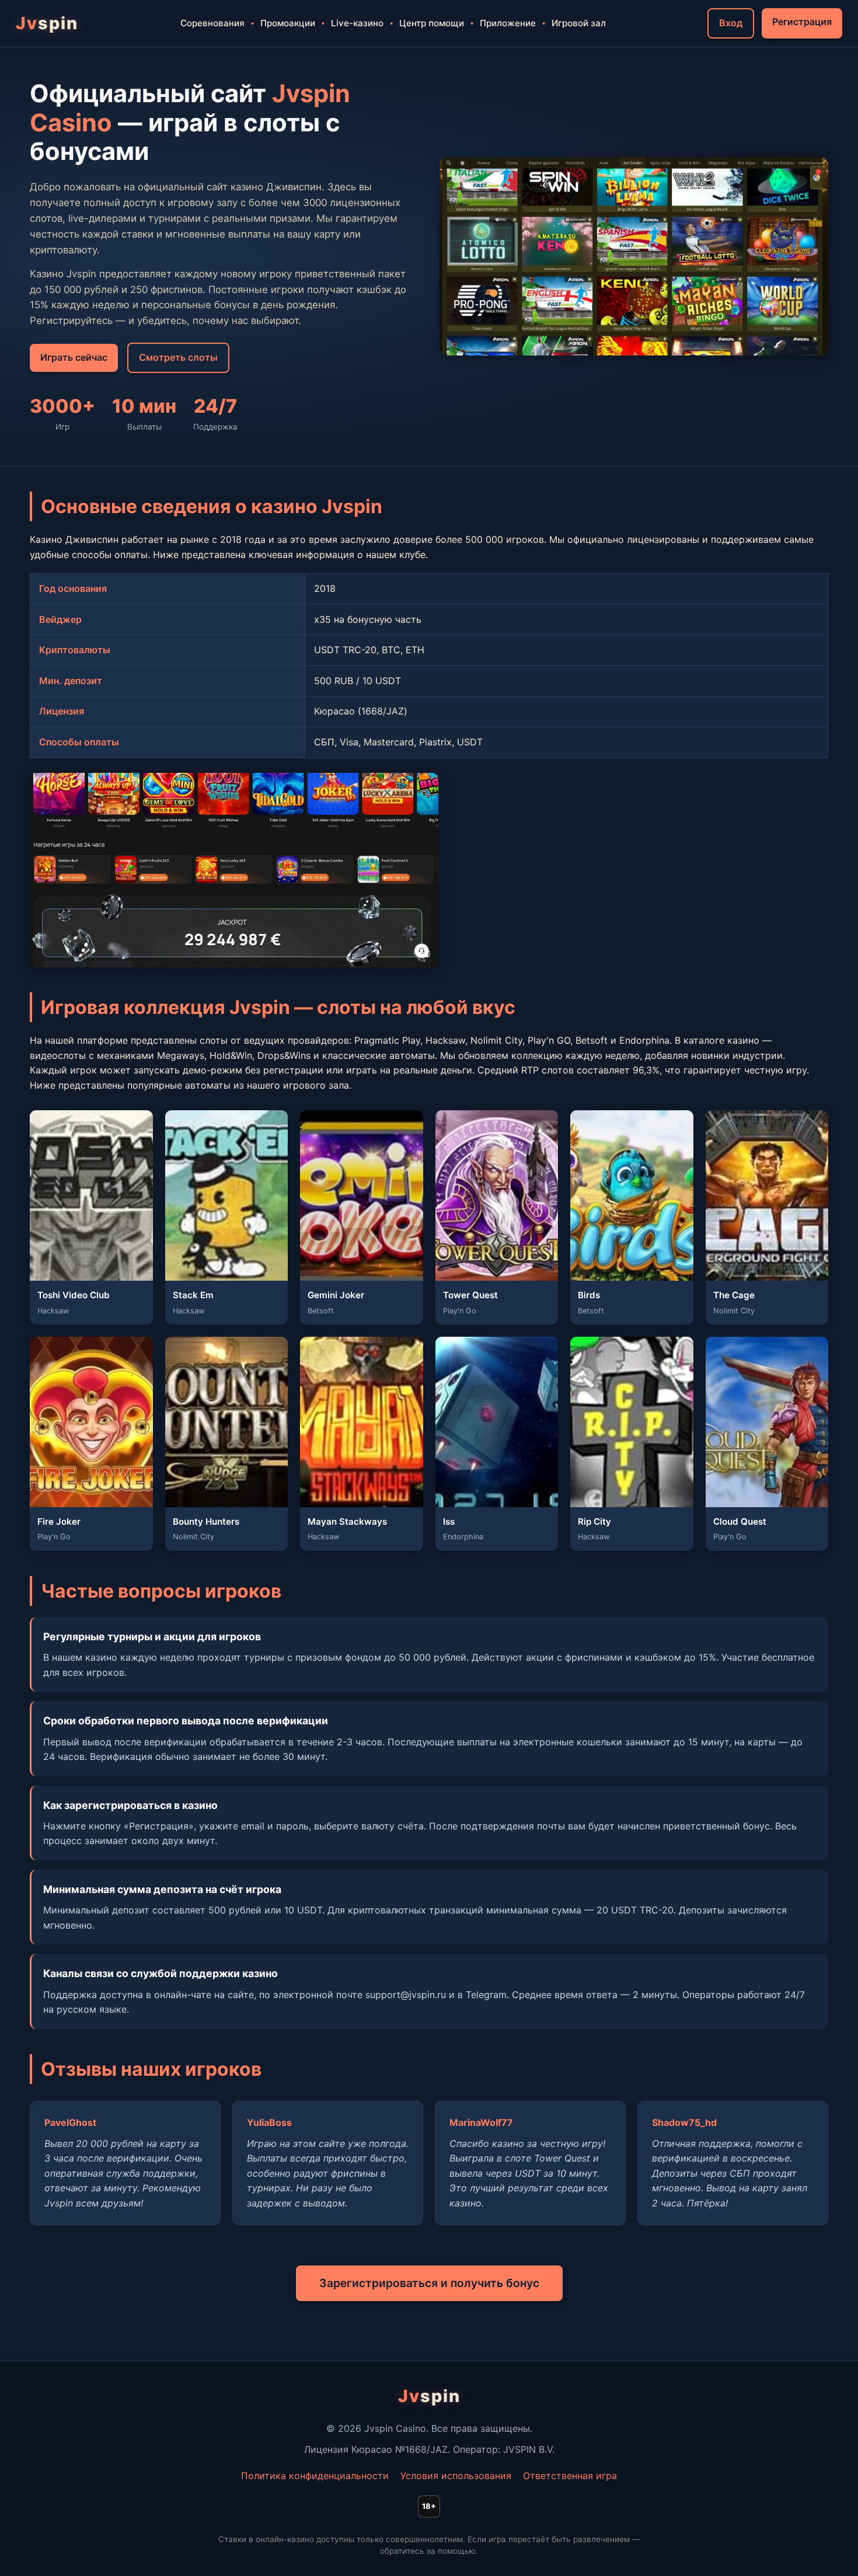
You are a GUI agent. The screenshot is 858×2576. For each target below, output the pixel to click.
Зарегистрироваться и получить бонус (429, 2283)
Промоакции (288, 23)
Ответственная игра (570, 2476)
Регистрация (802, 22)
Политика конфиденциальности (315, 2476)
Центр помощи (432, 23)
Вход (731, 23)
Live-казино (357, 23)
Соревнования (212, 23)
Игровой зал (579, 23)
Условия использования (456, 2476)
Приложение (508, 23)
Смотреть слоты (178, 357)
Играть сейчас (74, 357)
